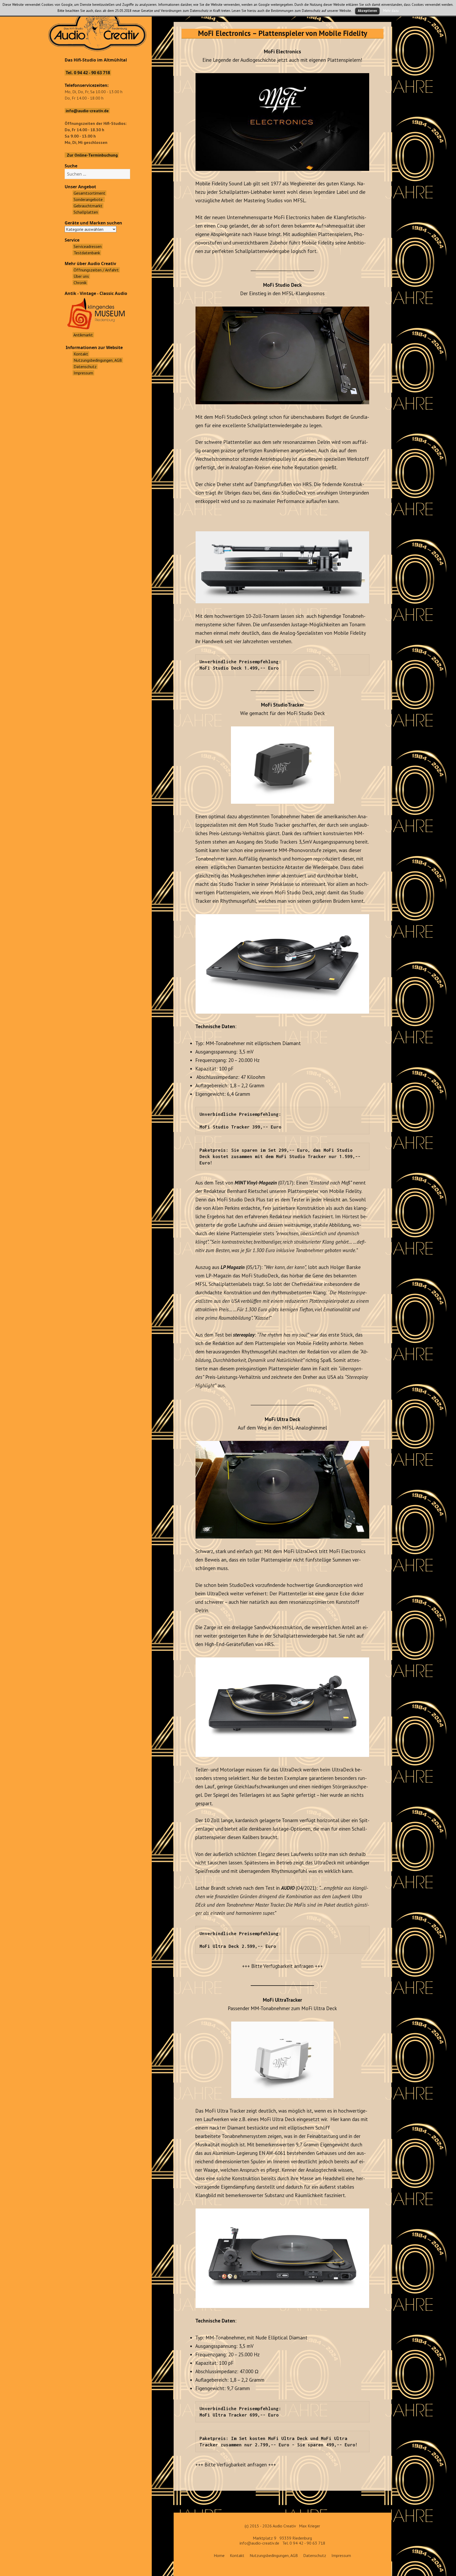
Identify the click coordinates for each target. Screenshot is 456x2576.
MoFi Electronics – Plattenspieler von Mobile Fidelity (282, 33)
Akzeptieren (367, 11)
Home (219, 2555)
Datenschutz (315, 2555)
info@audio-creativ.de (259, 2543)
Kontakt (237, 2555)
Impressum (341, 2555)
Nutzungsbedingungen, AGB (274, 2555)
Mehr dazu (391, 11)
